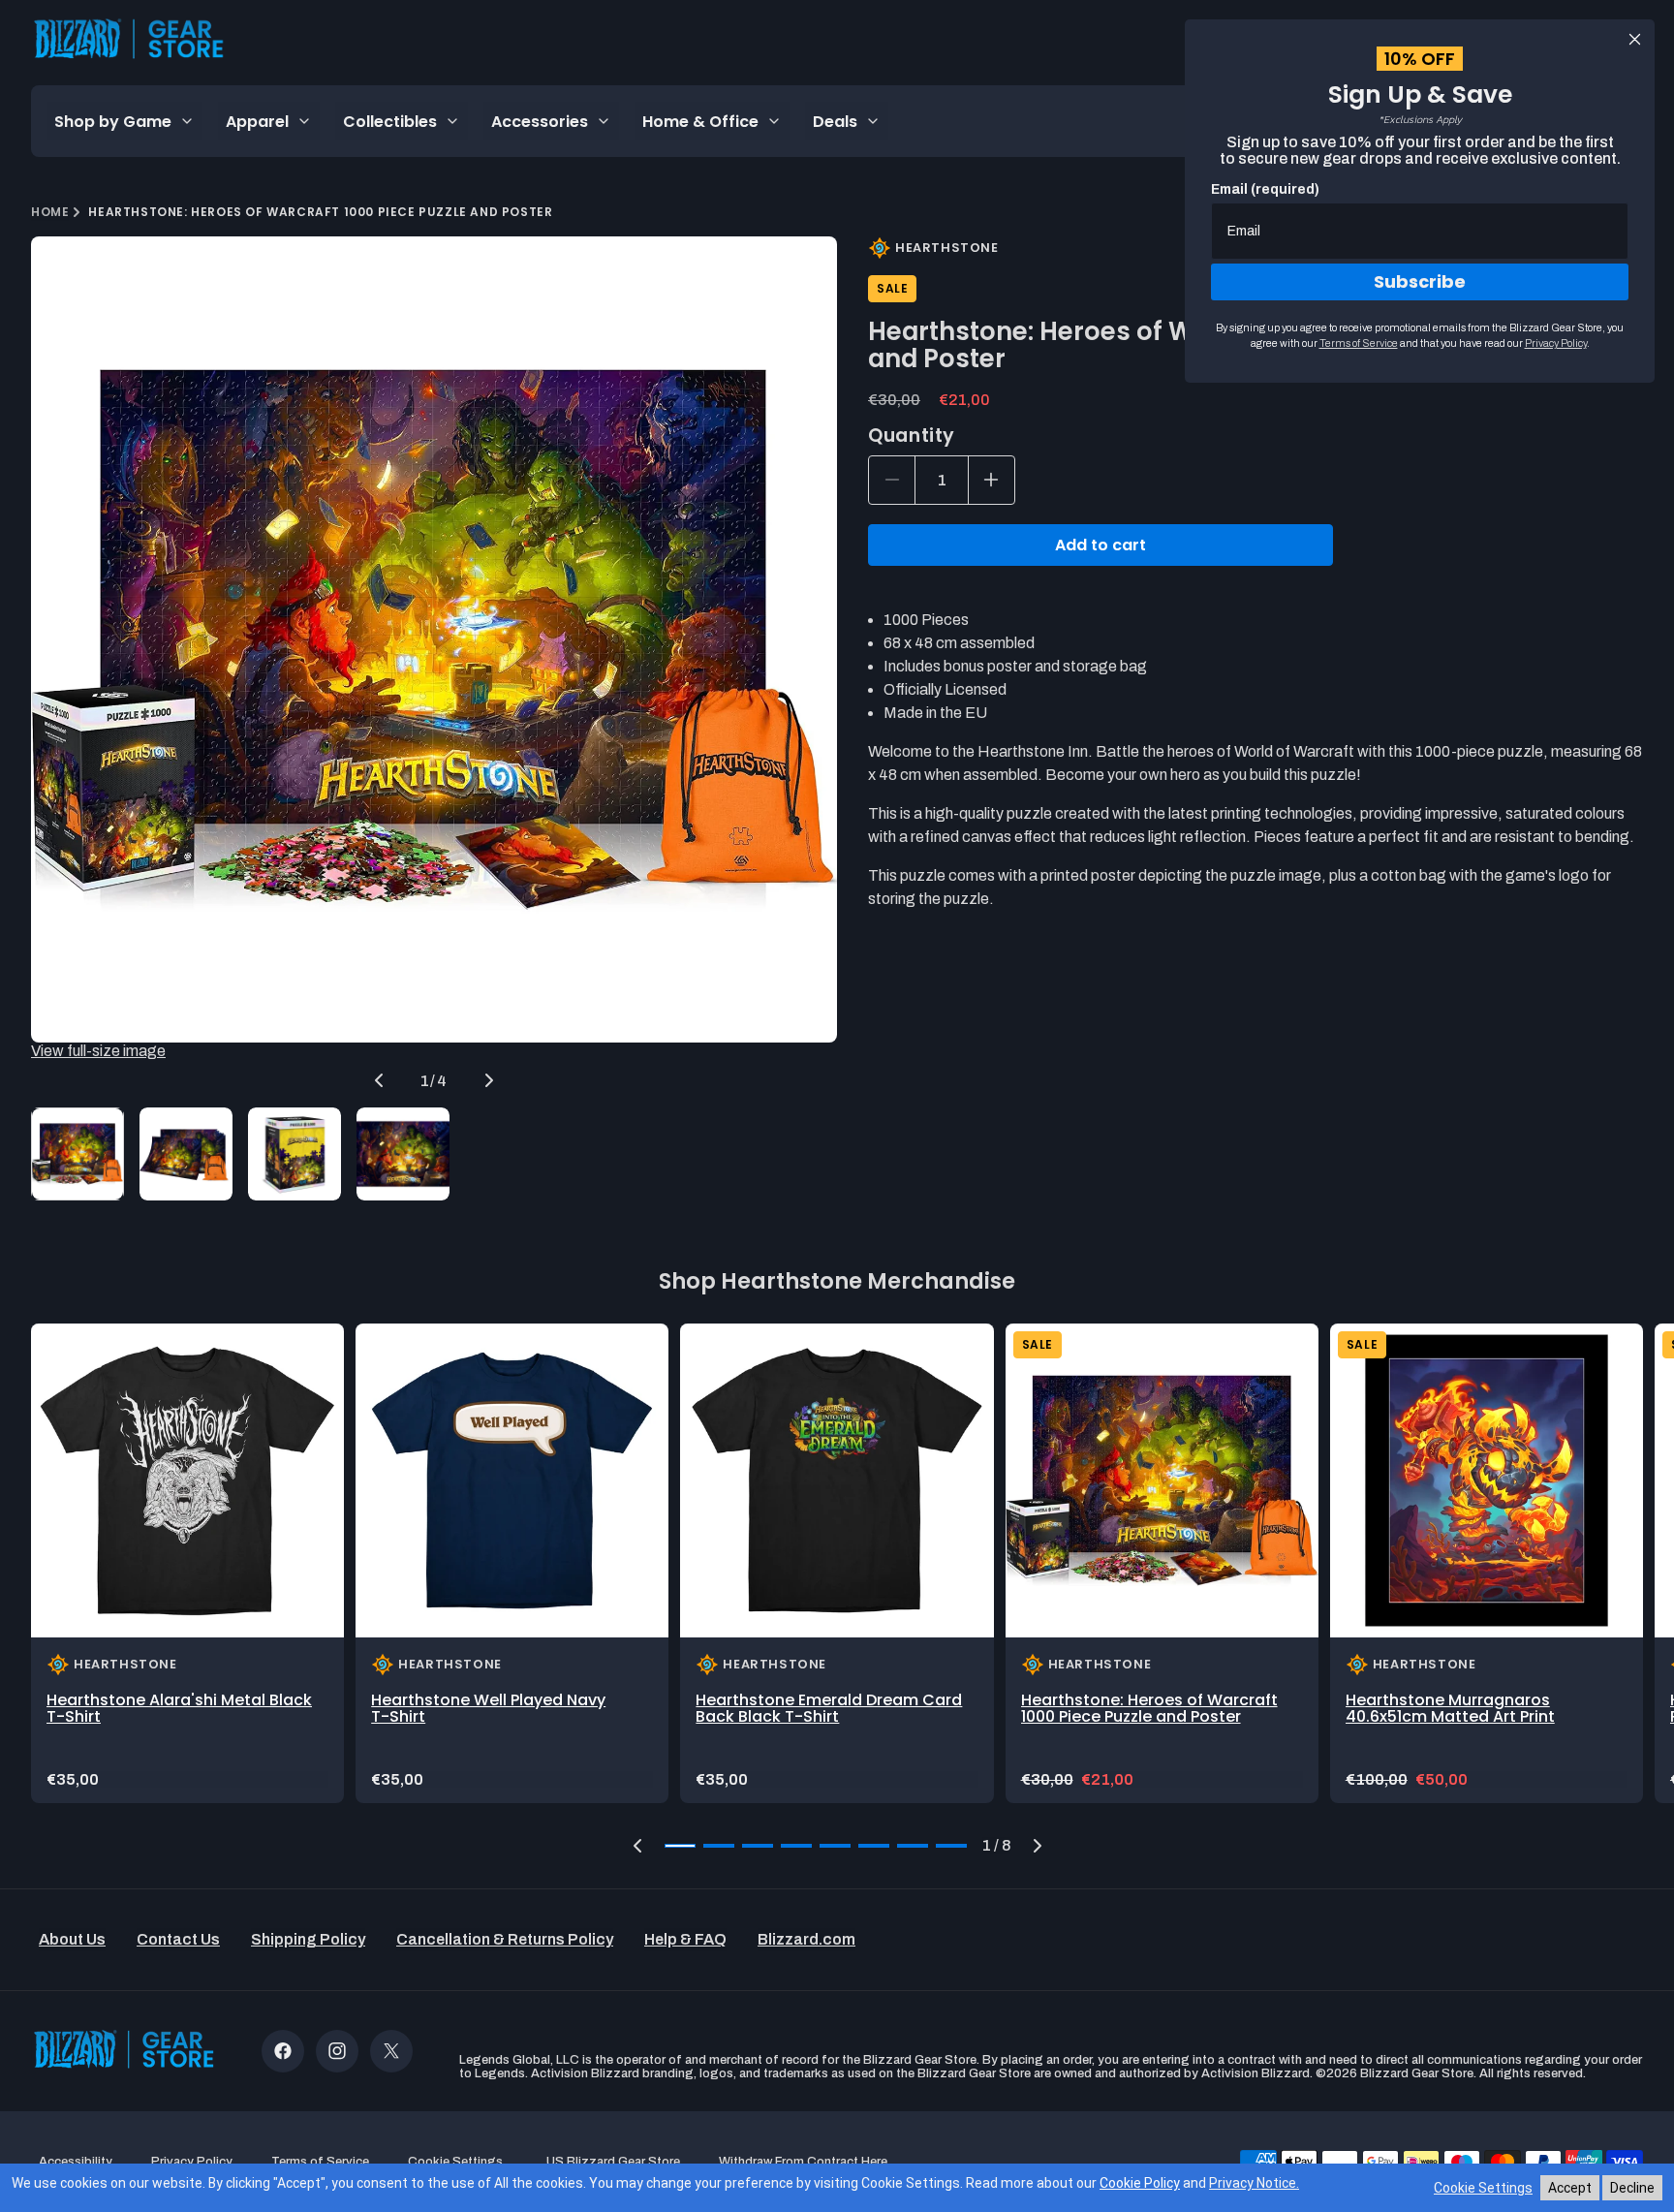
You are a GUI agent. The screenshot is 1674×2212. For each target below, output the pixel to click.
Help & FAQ (685, 1939)
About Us (72, 1939)
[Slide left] (379, 1080)
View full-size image (98, 1051)
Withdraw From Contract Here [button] (803, 2162)
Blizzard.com (806, 1939)
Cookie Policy (1140, 2183)
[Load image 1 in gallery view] (77, 1154)
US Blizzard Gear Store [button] (613, 2162)
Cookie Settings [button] (455, 2162)
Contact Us (178, 1939)
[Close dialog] (1635, 39)
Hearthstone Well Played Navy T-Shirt (488, 1709)
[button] (637, 1846)
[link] (187, 1563)
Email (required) (1265, 189)
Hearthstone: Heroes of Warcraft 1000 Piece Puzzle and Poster (1149, 1709)
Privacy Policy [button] (192, 2162)
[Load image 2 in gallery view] (186, 1154)
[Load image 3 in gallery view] (294, 1154)
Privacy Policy (1556, 343)
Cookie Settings (1483, 2188)
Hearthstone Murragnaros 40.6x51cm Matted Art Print (1450, 1709)
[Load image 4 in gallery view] (403, 1154)
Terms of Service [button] (320, 2162)
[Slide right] (489, 1080)
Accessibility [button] (76, 2162)
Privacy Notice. (1254, 2183)
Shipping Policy (308, 1939)
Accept (1570, 2188)
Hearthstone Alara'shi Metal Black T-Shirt (179, 1709)
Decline (1632, 2188)
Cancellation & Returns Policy (505, 1939)
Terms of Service (1359, 343)
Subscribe (1420, 281)
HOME (50, 212)
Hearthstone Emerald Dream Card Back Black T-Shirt (829, 1709)
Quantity (912, 436)
